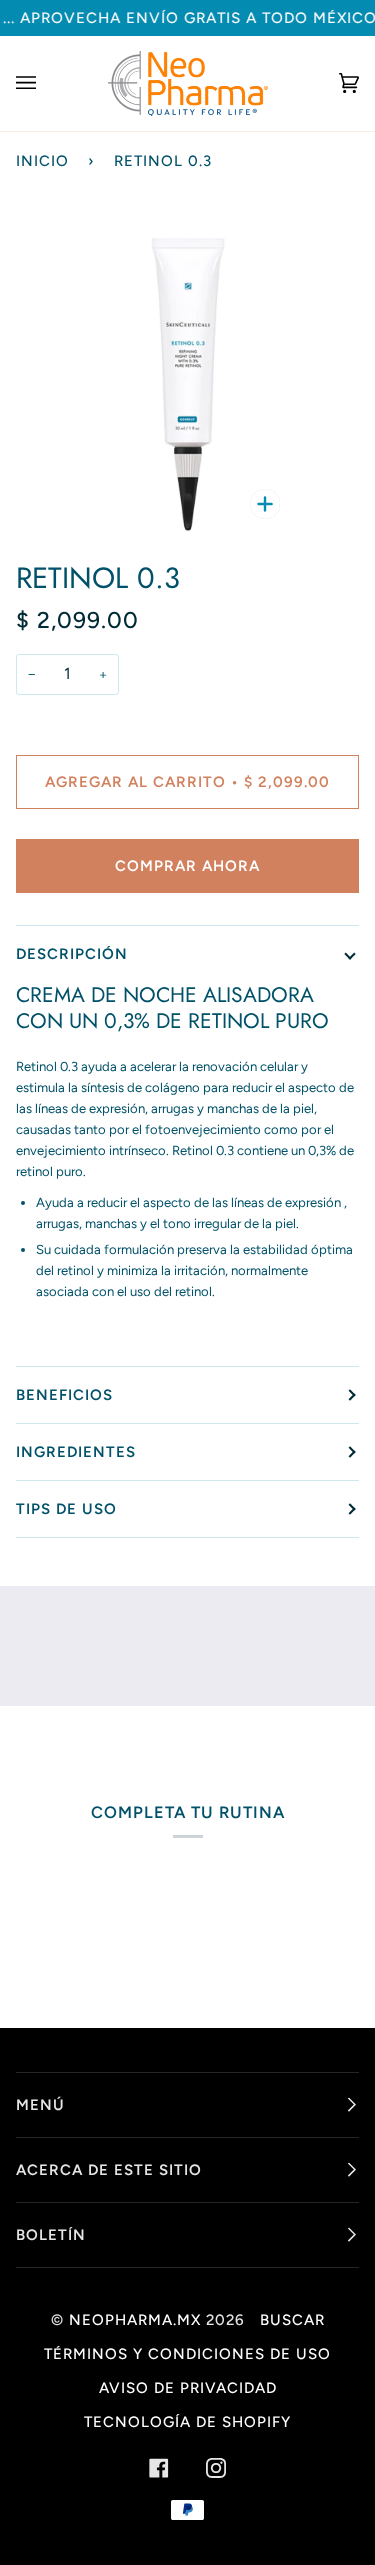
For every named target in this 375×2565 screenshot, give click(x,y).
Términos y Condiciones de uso (187, 2354)
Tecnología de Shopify (187, 2422)
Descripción (72, 954)
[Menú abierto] (46, 83)
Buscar (292, 2320)
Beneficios (64, 1395)
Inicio (42, 161)
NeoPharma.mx (135, 2320)
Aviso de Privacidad (188, 2388)
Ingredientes (76, 1452)
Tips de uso (66, 1509)
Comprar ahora (187, 866)
